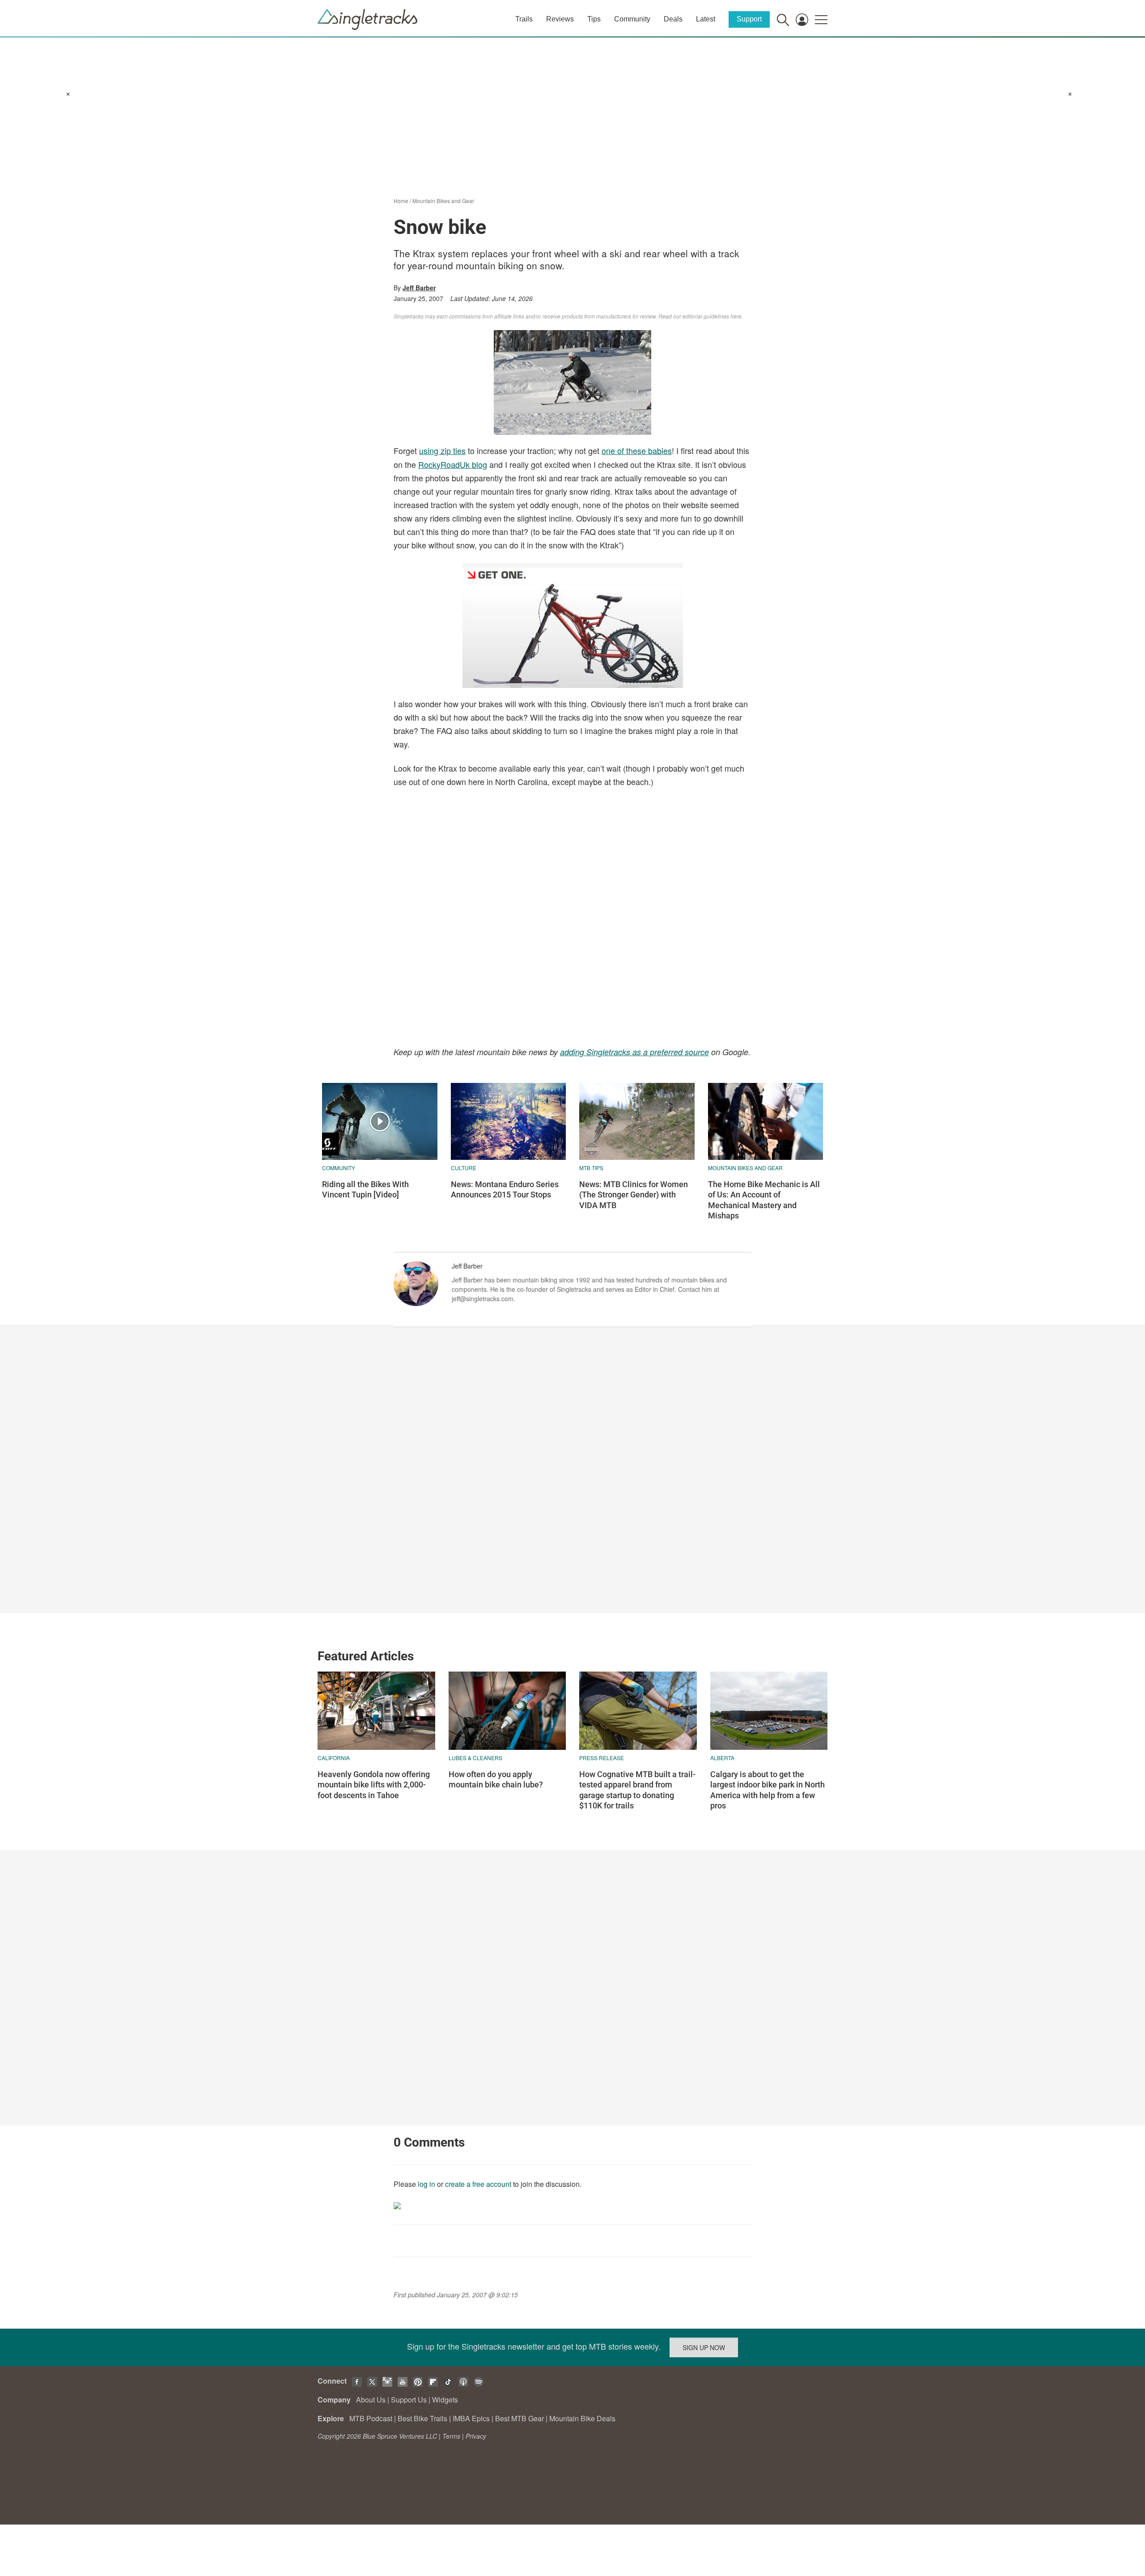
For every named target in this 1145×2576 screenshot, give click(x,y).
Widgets (445, 2400)
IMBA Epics (471, 2418)
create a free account (478, 2184)
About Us (371, 2400)
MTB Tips (591, 1168)
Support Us (409, 2400)
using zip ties (442, 450)
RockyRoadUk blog (453, 464)
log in (426, 2184)
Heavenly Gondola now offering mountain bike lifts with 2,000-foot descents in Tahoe (374, 1785)
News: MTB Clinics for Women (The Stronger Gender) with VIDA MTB (634, 1195)
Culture (464, 1168)
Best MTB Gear (519, 2418)
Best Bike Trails (422, 2418)
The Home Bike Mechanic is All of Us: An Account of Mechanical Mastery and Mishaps (764, 1200)
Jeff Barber (419, 288)
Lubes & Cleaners (475, 1758)
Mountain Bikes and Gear (443, 201)
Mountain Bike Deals (582, 2418)
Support (749, 19)
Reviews (560, 19)
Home (401, 201)
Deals (673, 19)
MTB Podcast (371, 2418)
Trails (524, 19)
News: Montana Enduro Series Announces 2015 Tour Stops (505, 1189)
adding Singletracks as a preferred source (634, 1052)
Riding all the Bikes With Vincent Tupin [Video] (365, 1189)
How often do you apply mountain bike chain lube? (496, 1779)
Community (632, 19)
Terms (451, 2436)
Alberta (722, 1758)
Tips (594, 19)
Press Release (602, 1758)
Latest (706, 19)
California (334, 1758)
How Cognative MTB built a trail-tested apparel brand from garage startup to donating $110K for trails (637, 1790)
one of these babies (637, 450)
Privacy (476, 2436)
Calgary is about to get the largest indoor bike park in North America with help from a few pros (768, 1790)
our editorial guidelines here (707, 316)
